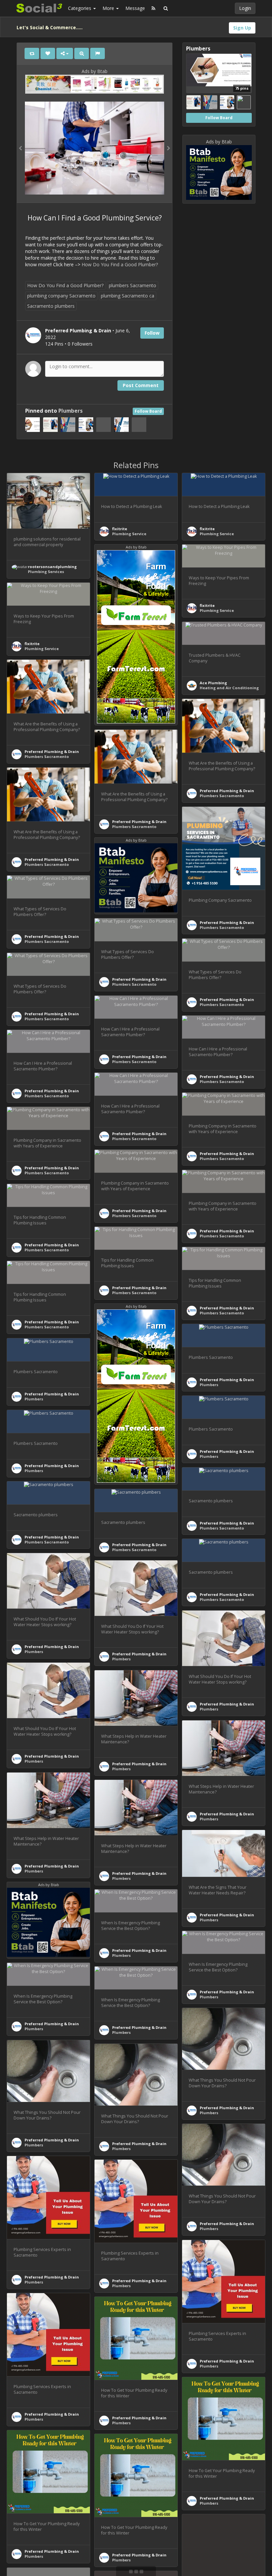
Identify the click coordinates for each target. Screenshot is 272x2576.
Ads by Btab (95, 71)
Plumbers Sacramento (47, 756)
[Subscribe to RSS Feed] (153, 8)
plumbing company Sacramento (61, 296)
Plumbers (70, 411)
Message (135, 8)
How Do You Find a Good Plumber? (120, 264)
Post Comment (141, 385)
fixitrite (120, 529)
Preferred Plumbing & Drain (52, 751)
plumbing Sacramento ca (128, 296)
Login (245, 8)
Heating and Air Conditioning (229, 688)
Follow (152, 333)
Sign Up (242, 28)
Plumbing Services (46, 572)
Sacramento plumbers (51, 306)
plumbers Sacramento (133, 285)
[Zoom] (82, 53)
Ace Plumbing (213, 683)
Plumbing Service (129, 534)
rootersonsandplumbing (52, 567)
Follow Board (148, 411)
